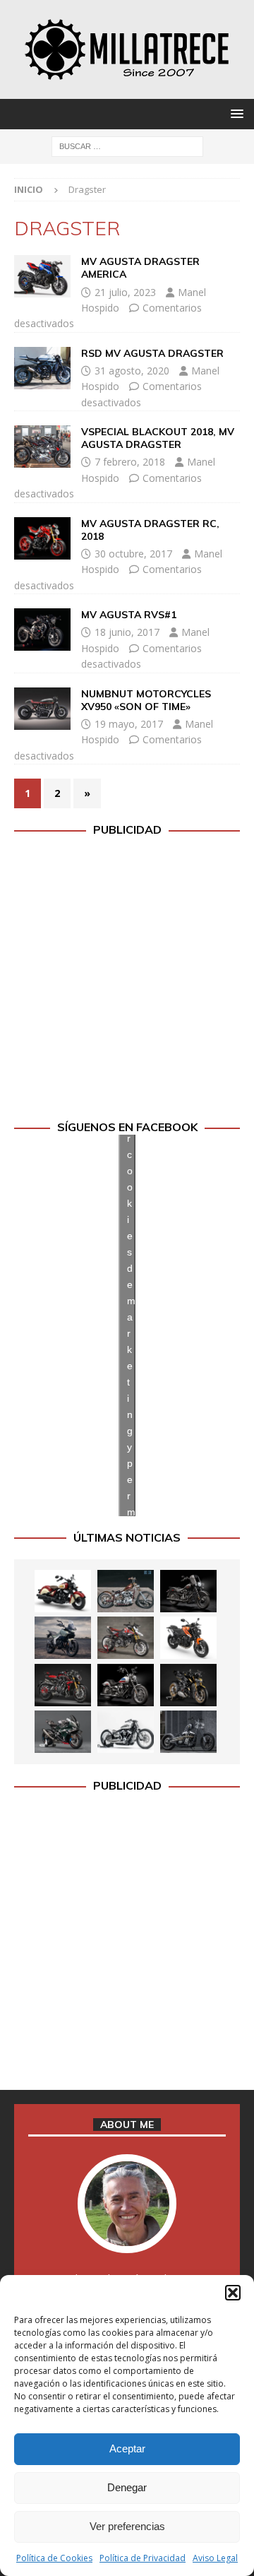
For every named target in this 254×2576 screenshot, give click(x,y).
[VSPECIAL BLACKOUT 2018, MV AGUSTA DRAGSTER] (42, 447)
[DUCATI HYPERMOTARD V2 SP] (126, 1638)
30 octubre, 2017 (133, 554)
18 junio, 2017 (127, 632)
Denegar (127, 2487)
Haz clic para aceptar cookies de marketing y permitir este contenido (131, 1325)
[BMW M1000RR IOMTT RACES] (63, 1732)
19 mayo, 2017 (129, 724)
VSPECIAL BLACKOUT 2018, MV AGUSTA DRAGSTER (158, 438)
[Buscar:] (127, 145)
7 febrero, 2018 (130, 462)
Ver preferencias (127, 2526)
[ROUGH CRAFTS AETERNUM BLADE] (188, 1732)
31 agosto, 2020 (132, 371)
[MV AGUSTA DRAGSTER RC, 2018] (42, 538)
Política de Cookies (54, 2558)
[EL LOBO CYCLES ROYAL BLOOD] (126, 1591)
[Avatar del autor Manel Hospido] (127, 2239)
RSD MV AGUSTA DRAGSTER (152, 353)
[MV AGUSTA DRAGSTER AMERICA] (42, 276)
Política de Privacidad (143, 2558)
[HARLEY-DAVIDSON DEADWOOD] (188, 1591)
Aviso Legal (215, 2558)
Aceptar (127, 2448)
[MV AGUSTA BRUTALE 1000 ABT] (63, 1685)
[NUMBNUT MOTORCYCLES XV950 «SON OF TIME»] (42, 709)
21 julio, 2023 (125, 292)
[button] (233, 2293)
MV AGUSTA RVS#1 (129, 615)
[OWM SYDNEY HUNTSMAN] (126, 1732)
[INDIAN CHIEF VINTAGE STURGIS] (63, 1591)
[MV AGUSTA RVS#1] (42, 630)
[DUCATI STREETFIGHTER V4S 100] (188, 1685)
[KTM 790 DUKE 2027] (188, 1638)
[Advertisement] (127, 979)
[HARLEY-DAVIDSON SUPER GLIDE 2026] (126, 1685)
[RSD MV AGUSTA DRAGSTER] (42, 368)
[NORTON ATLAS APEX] (63, 1638)
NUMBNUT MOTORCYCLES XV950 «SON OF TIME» (146, 700)
